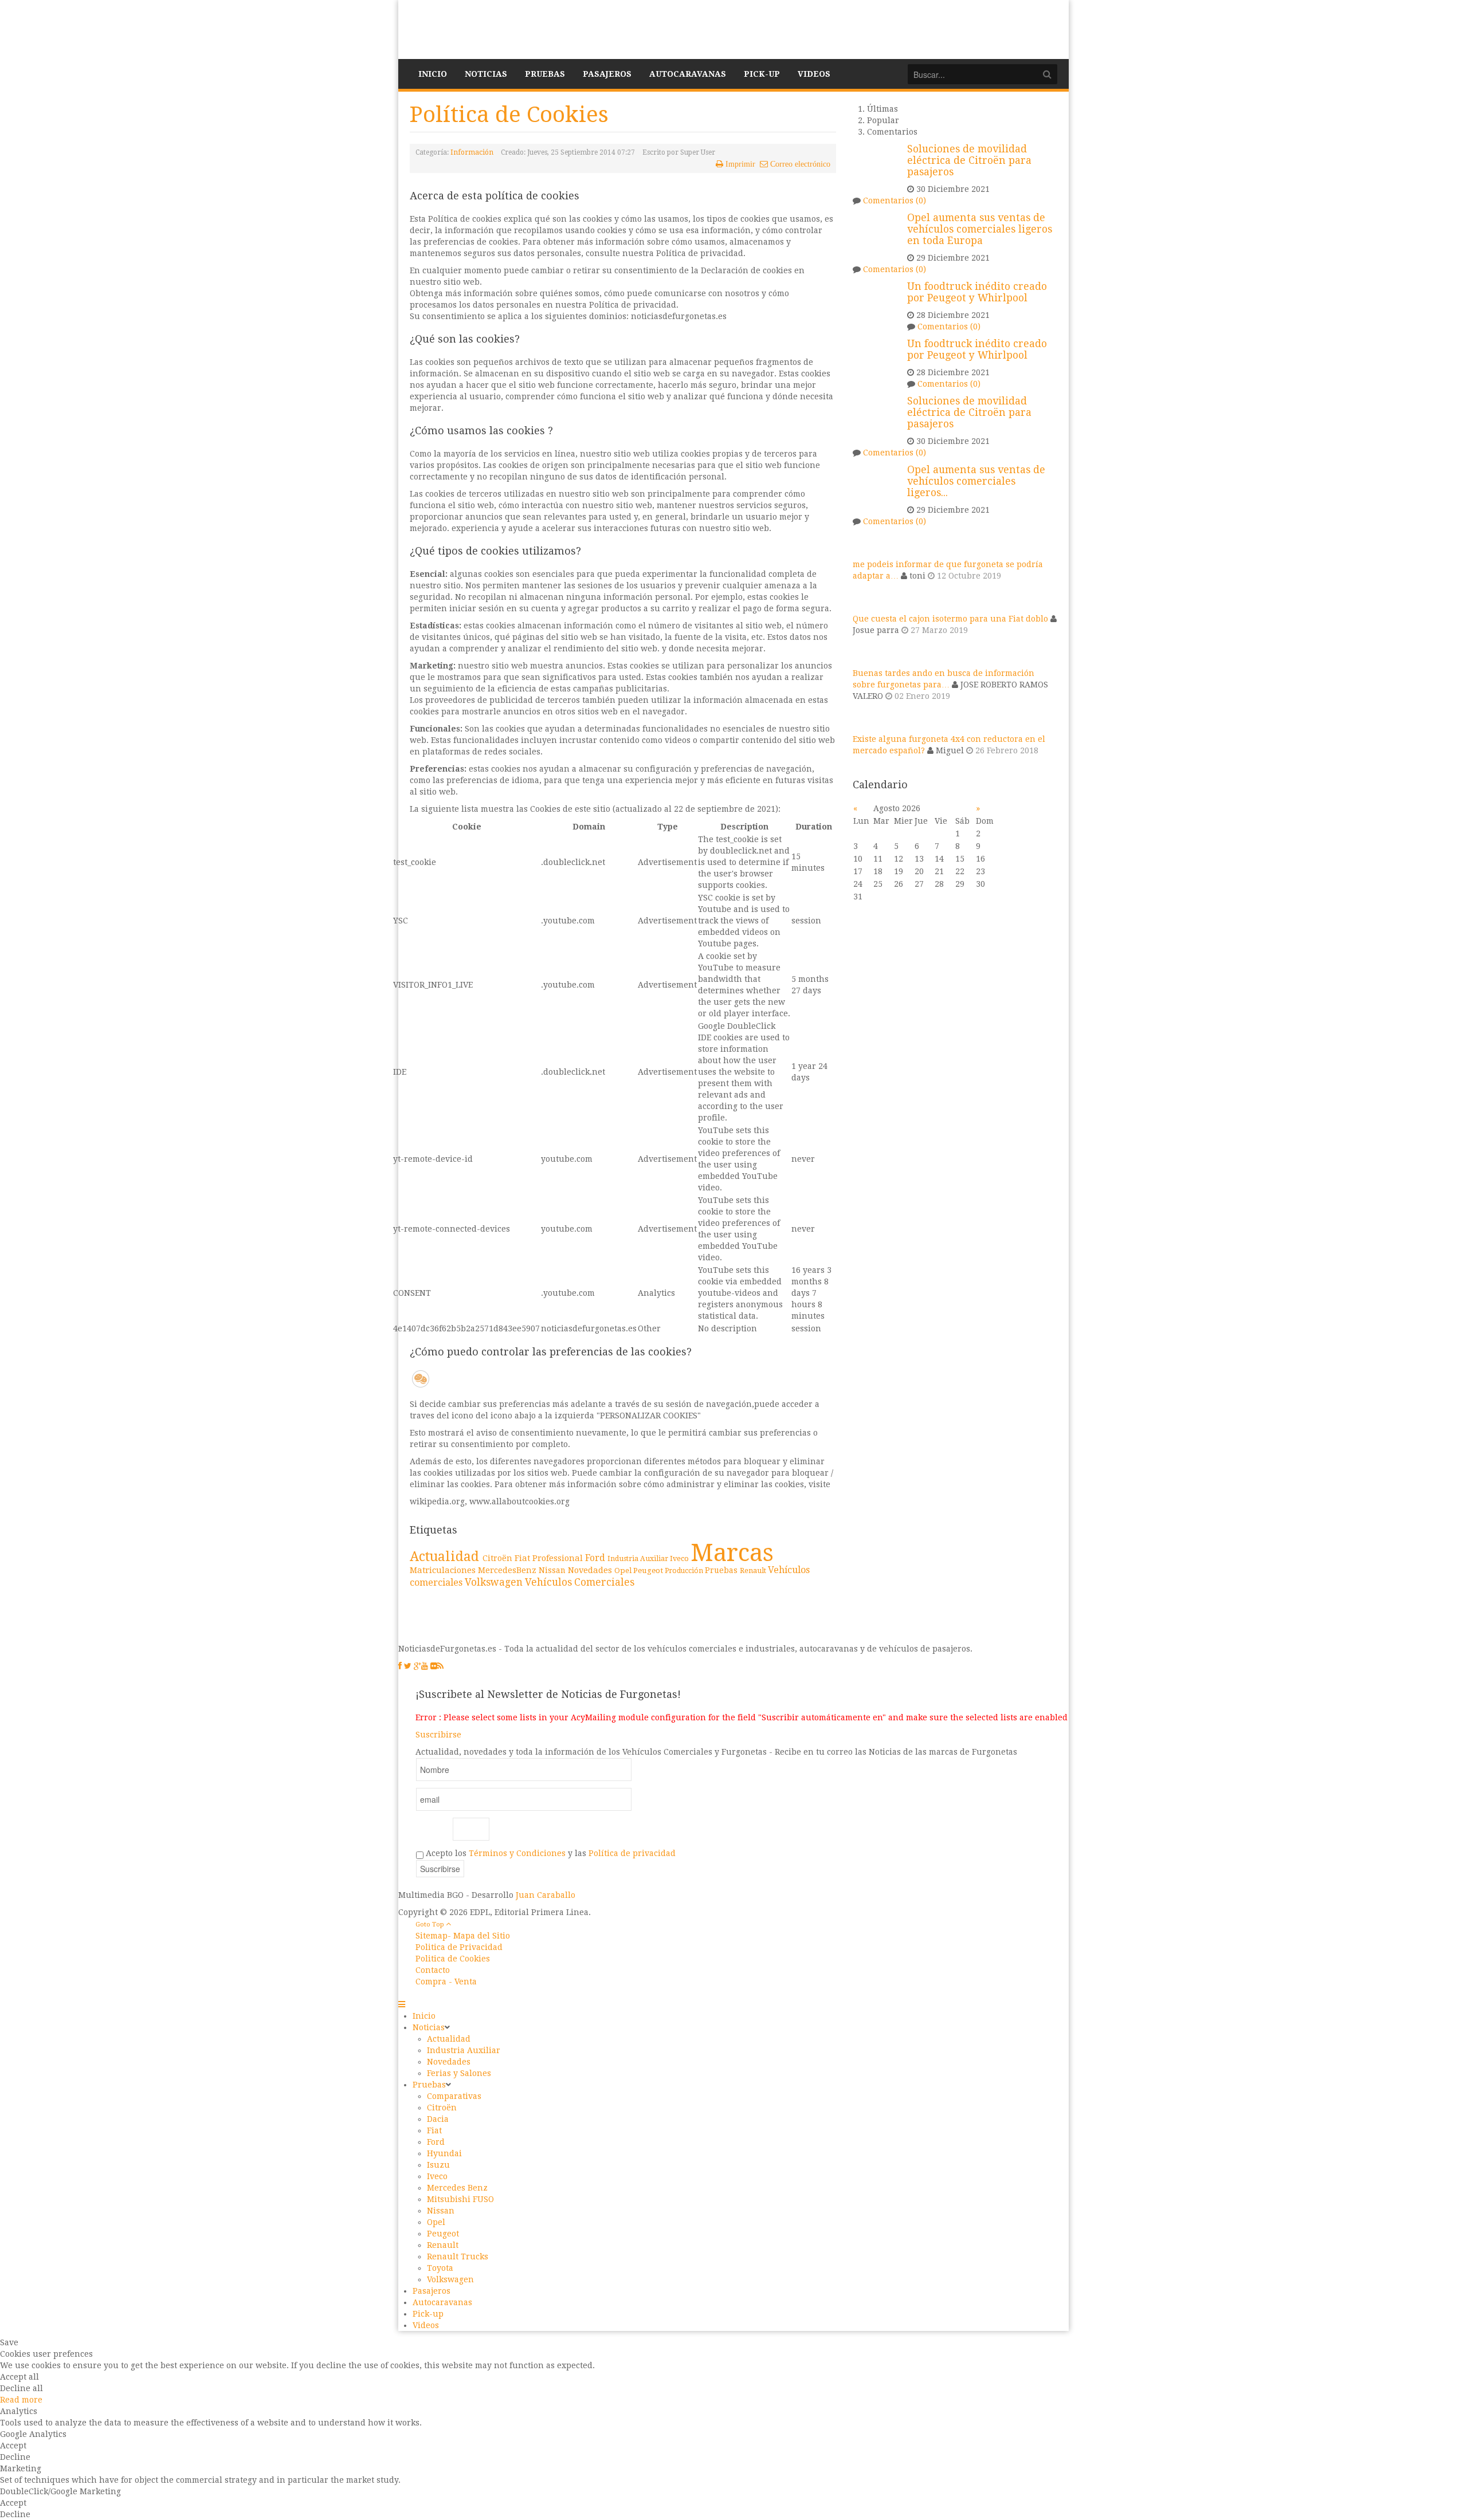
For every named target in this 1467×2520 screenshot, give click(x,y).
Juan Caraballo (546, 1895)
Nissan (553, 1570)
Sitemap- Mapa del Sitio (463, 1936)
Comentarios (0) (895, 201)
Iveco (680, 1558)
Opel (624, 1570)
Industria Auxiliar (639, 1559)
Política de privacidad (632, 1853)
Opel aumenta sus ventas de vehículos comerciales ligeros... (976, 481)
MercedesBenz (508, 1570)
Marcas (732, 1553)
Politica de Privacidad (459, 1947)
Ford (596, 1558)
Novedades (591, 1570)
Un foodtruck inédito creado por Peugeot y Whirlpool (977, 292)
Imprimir (740, 164)
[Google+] (417, 1666)
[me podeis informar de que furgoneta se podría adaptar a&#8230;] (867, 553)
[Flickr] (434, 1666)
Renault (754, 1570)
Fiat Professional (550, 1558)
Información (472, 152)
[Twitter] (408, 1666)
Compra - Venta (446, 1982)
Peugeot (649, 1570)
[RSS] (440, 1666)
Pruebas (722, 1570)
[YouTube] (425, 1666)
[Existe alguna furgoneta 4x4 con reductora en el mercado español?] (867, 728)
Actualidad (446, 1556)
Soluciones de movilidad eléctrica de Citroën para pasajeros (969, 160)
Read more (21, 2400)
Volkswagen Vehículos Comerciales (550, 1582)
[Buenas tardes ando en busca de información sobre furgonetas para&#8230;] (867, 662)
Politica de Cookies (453, 1959)
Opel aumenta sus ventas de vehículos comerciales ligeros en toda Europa (980, 229)
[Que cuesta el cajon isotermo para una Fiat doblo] (867, 607)
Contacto (433, 1970)
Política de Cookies (509, 114)
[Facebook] (400, 1666)
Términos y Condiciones (517, 1853)
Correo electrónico (800, 164)
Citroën (499, 1558)
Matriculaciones (444, 1570)
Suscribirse (438, 1735)
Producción (685, 1571)
